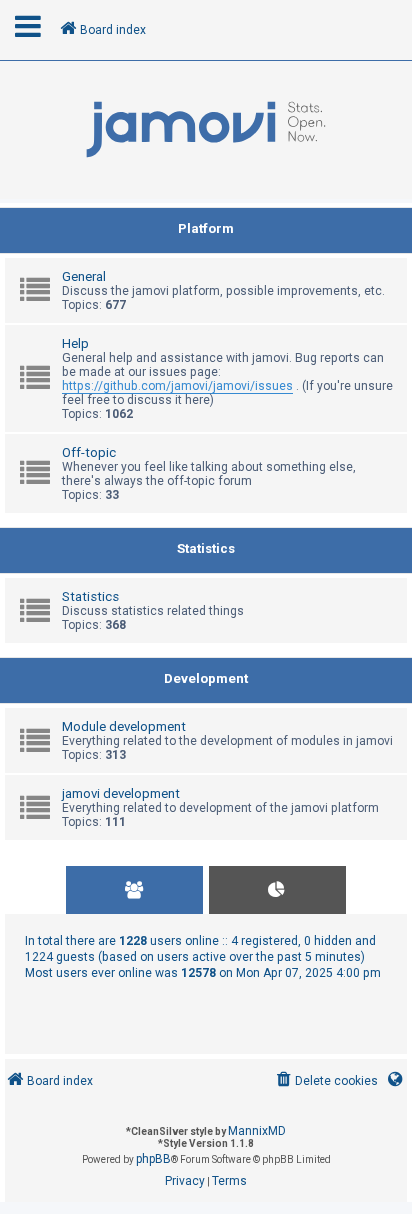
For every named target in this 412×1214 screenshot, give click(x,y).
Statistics (206, 548)
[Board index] (206, 130)
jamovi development (121, 793)
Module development (124, 726)
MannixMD (257, 1131)
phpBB (153, 1159)
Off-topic (89, 452)
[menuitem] (325, 1081)
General (84, 276)
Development (206, 678)
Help (75, 343)
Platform (206, 228)
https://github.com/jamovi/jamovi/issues (177, 386)
